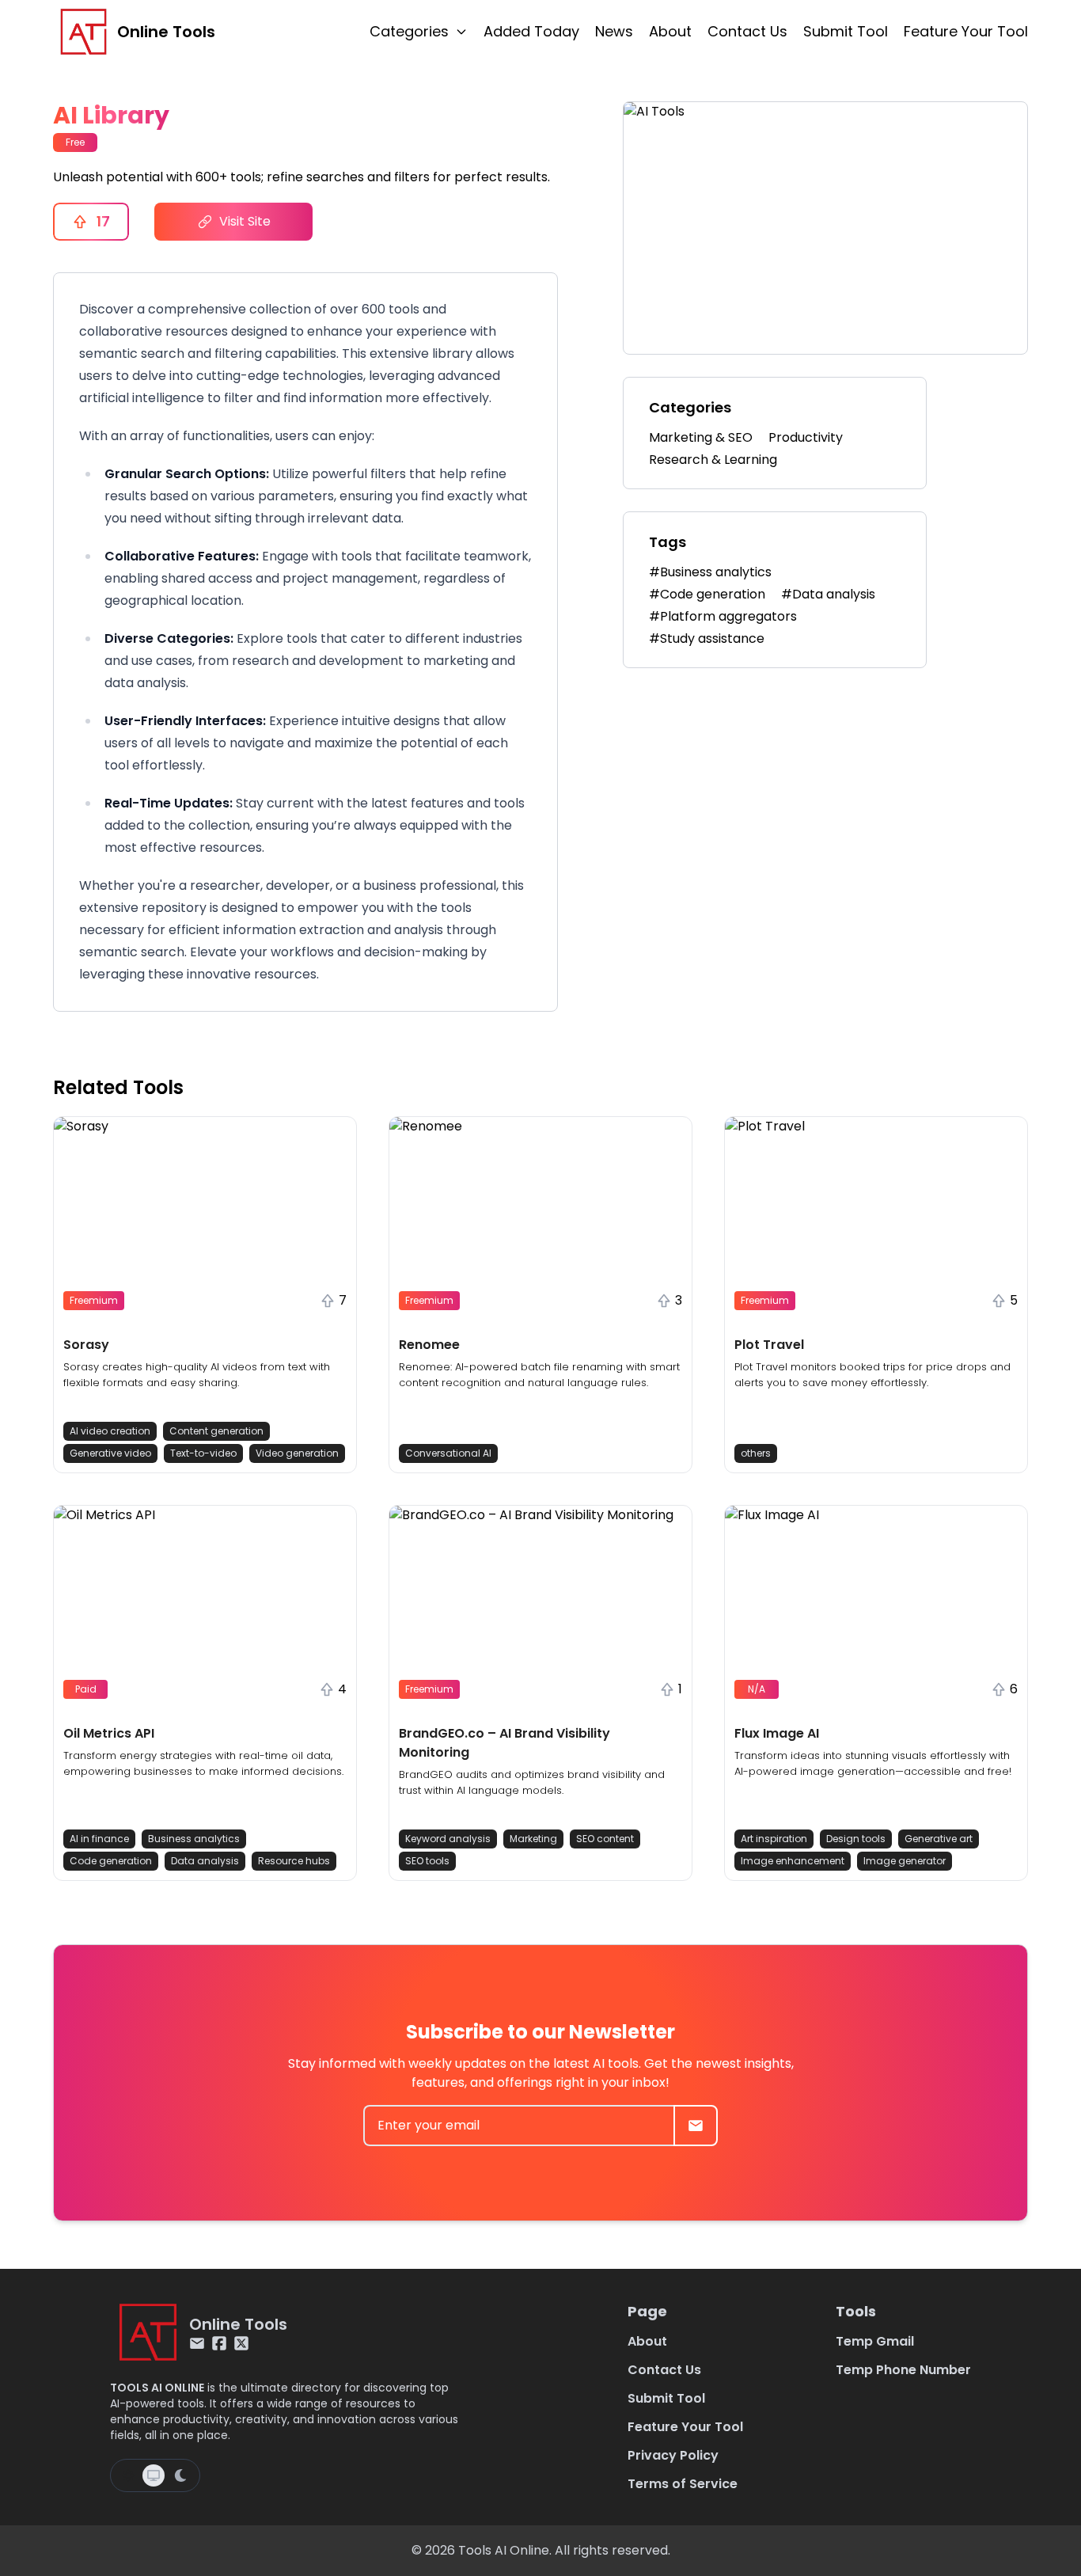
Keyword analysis (448, 1839)
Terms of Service (683, 2484)
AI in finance (99, 1839)
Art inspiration (774, 1839)
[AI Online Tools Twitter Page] (241, 2343)
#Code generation (707, 594)
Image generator (905, 1861)
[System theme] (154, 2475)
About (670, 31)
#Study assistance (707, 638)
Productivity (806, 437)
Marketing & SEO (701, 437)
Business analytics (194, 1839)
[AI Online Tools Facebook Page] (219, 2343)
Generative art (939, 1839)
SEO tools (427, 1861)
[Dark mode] (180, 2475)
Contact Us (747, 31)
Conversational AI (448, 1453)
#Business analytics (710, 572)
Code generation (111, 1861)
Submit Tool (846, 31)
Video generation (297, 1453)
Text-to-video (203, 1453)
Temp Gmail (875, 2341)
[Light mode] (128, 2475)
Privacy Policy (673, 2455)
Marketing (533, 1839)
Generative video (110, 1453)
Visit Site (245, 221)
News (614, 31)
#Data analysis (828, 594)
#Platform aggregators (723, 616)
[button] (205, 1295)
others (756, 1453)
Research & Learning (713, 460)
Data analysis (205, 1861)
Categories (409, 31)
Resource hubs (294, 1861)
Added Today (531, 31)
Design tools (856, 1839)
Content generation (216, 1431)
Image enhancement (793, 1861)
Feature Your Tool (966, 31)
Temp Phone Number (903, 2370)
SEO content (605, 1839)
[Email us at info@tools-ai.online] (197, 2343)
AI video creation (110, 1431)
